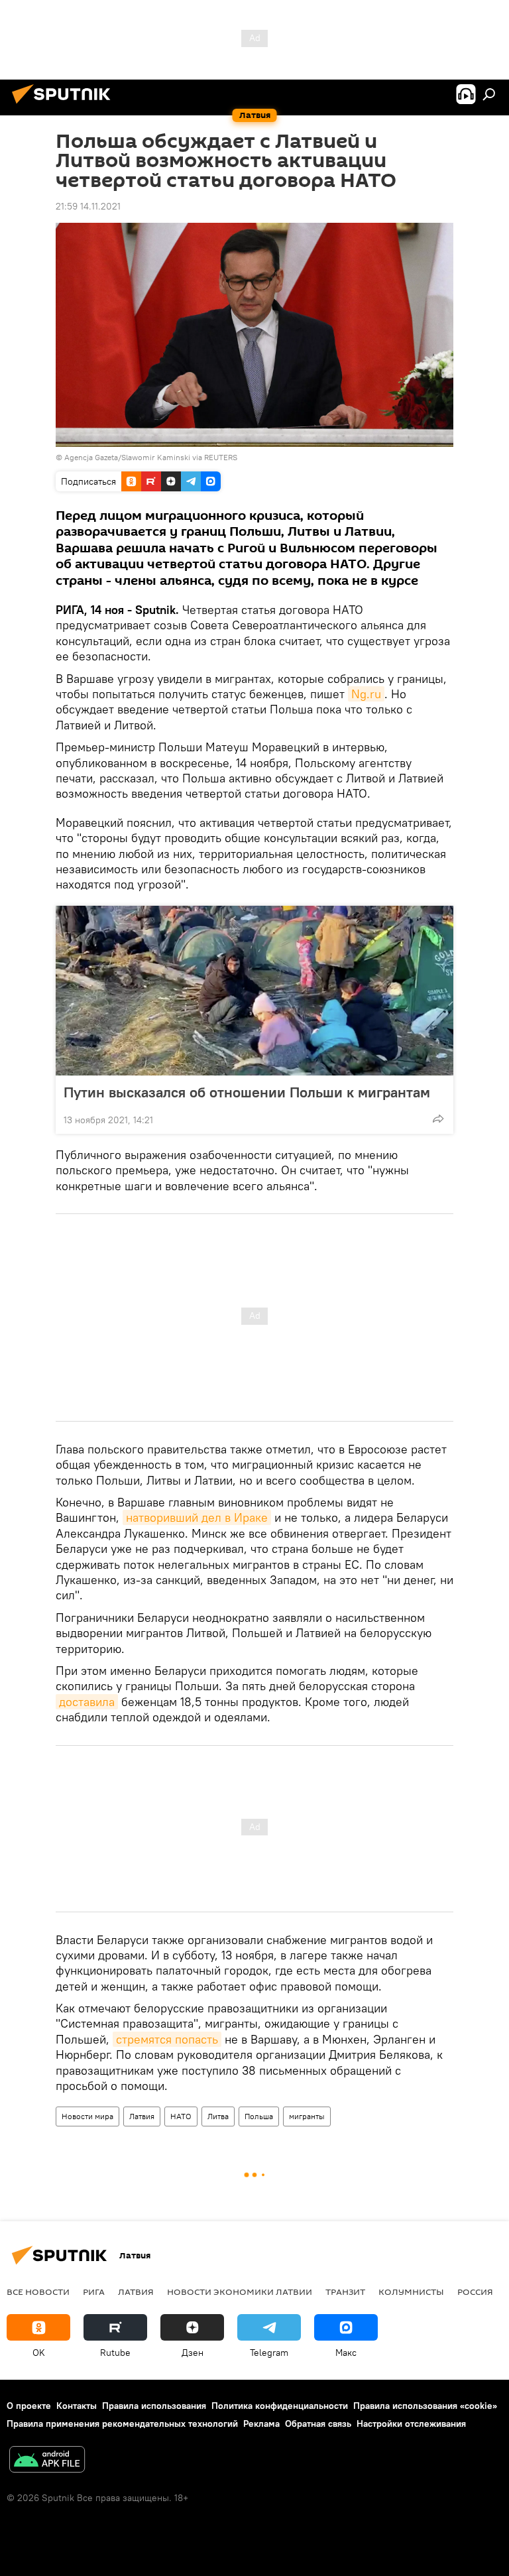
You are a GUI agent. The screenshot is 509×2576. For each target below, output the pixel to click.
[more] (438, 1119)
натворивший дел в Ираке (197, 1517)
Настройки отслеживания (411, 2423)
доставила (87, 1702)
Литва (218, 2116)
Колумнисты (411, 2292)
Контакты (77, 2406)
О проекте (29, 2406)
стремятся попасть (167, 2039)
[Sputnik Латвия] (65, 105)
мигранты (307, 2116)
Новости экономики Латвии (240, 2292)
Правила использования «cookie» (425, 2406)
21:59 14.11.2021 (88, 206)
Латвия (142, 2116)
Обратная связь (318, 2423)
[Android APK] (47, 2461)
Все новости (38, 2292)
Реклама (261, 2423)
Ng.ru (366, 694)
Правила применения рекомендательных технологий (122, 2423)
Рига (94, 2292)
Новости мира (87, 2116)
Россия (475, 2292)
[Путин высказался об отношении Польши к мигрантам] (254, 991)
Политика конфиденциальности (280, 2406)
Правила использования (154, 2406)
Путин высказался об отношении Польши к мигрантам (247, 1092)
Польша (259, 2116)
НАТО (181, 2116)
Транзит (345, 2292)
